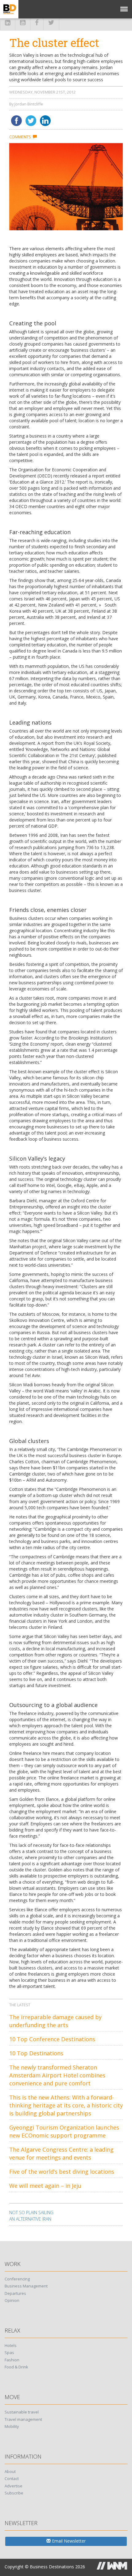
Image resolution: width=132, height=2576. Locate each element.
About (10, 2471)
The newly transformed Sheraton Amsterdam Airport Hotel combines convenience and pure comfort (57, 2075)
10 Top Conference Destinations (52, 2039)
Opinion (12, 2300)
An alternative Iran (30, 2219)
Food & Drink (16, 2367)
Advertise (14, 2486)
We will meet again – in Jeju (45, 2186)
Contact (12, 2478)
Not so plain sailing (31, 2212)
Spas (9, 2352)
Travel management (23, 2419)
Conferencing (17, 2279)
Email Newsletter (68, 2541)
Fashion (12, 2360)
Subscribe (14, 2493)
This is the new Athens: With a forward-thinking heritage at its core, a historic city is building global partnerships (66, 2105)
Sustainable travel (22, 2412)
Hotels (11, 2345)
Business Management (26, 2286)
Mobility (12, 2426)
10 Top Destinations (36, 2053)
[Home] (9, 9)
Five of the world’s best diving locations (62, 2172)
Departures (15, 2293)
